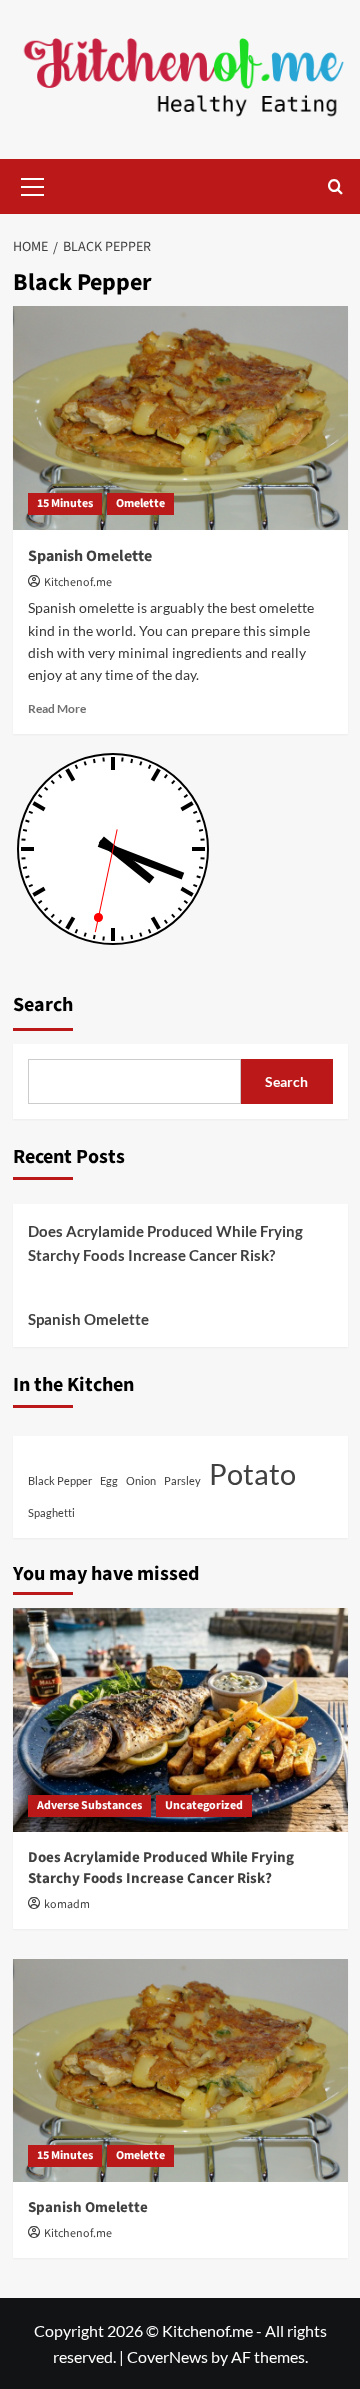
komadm (67, 1904)
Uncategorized (204, 1805)
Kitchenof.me (78, 582)
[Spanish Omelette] (180, 417)
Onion (141, 1480)
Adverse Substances (89, 1805)
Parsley (182, 1480)
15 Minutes (65, 503)
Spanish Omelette (90, 556)
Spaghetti (51, 1512)
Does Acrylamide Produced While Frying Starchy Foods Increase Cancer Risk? (165, 1243)
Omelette (140, 503)
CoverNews (167, 2356)
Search (43, 1005)
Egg (109, 1480)
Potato (252, 1473)
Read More (57, 708)
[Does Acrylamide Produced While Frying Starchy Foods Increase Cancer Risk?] (180, 1719)
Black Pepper (60, 1480)
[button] (33, 184)
